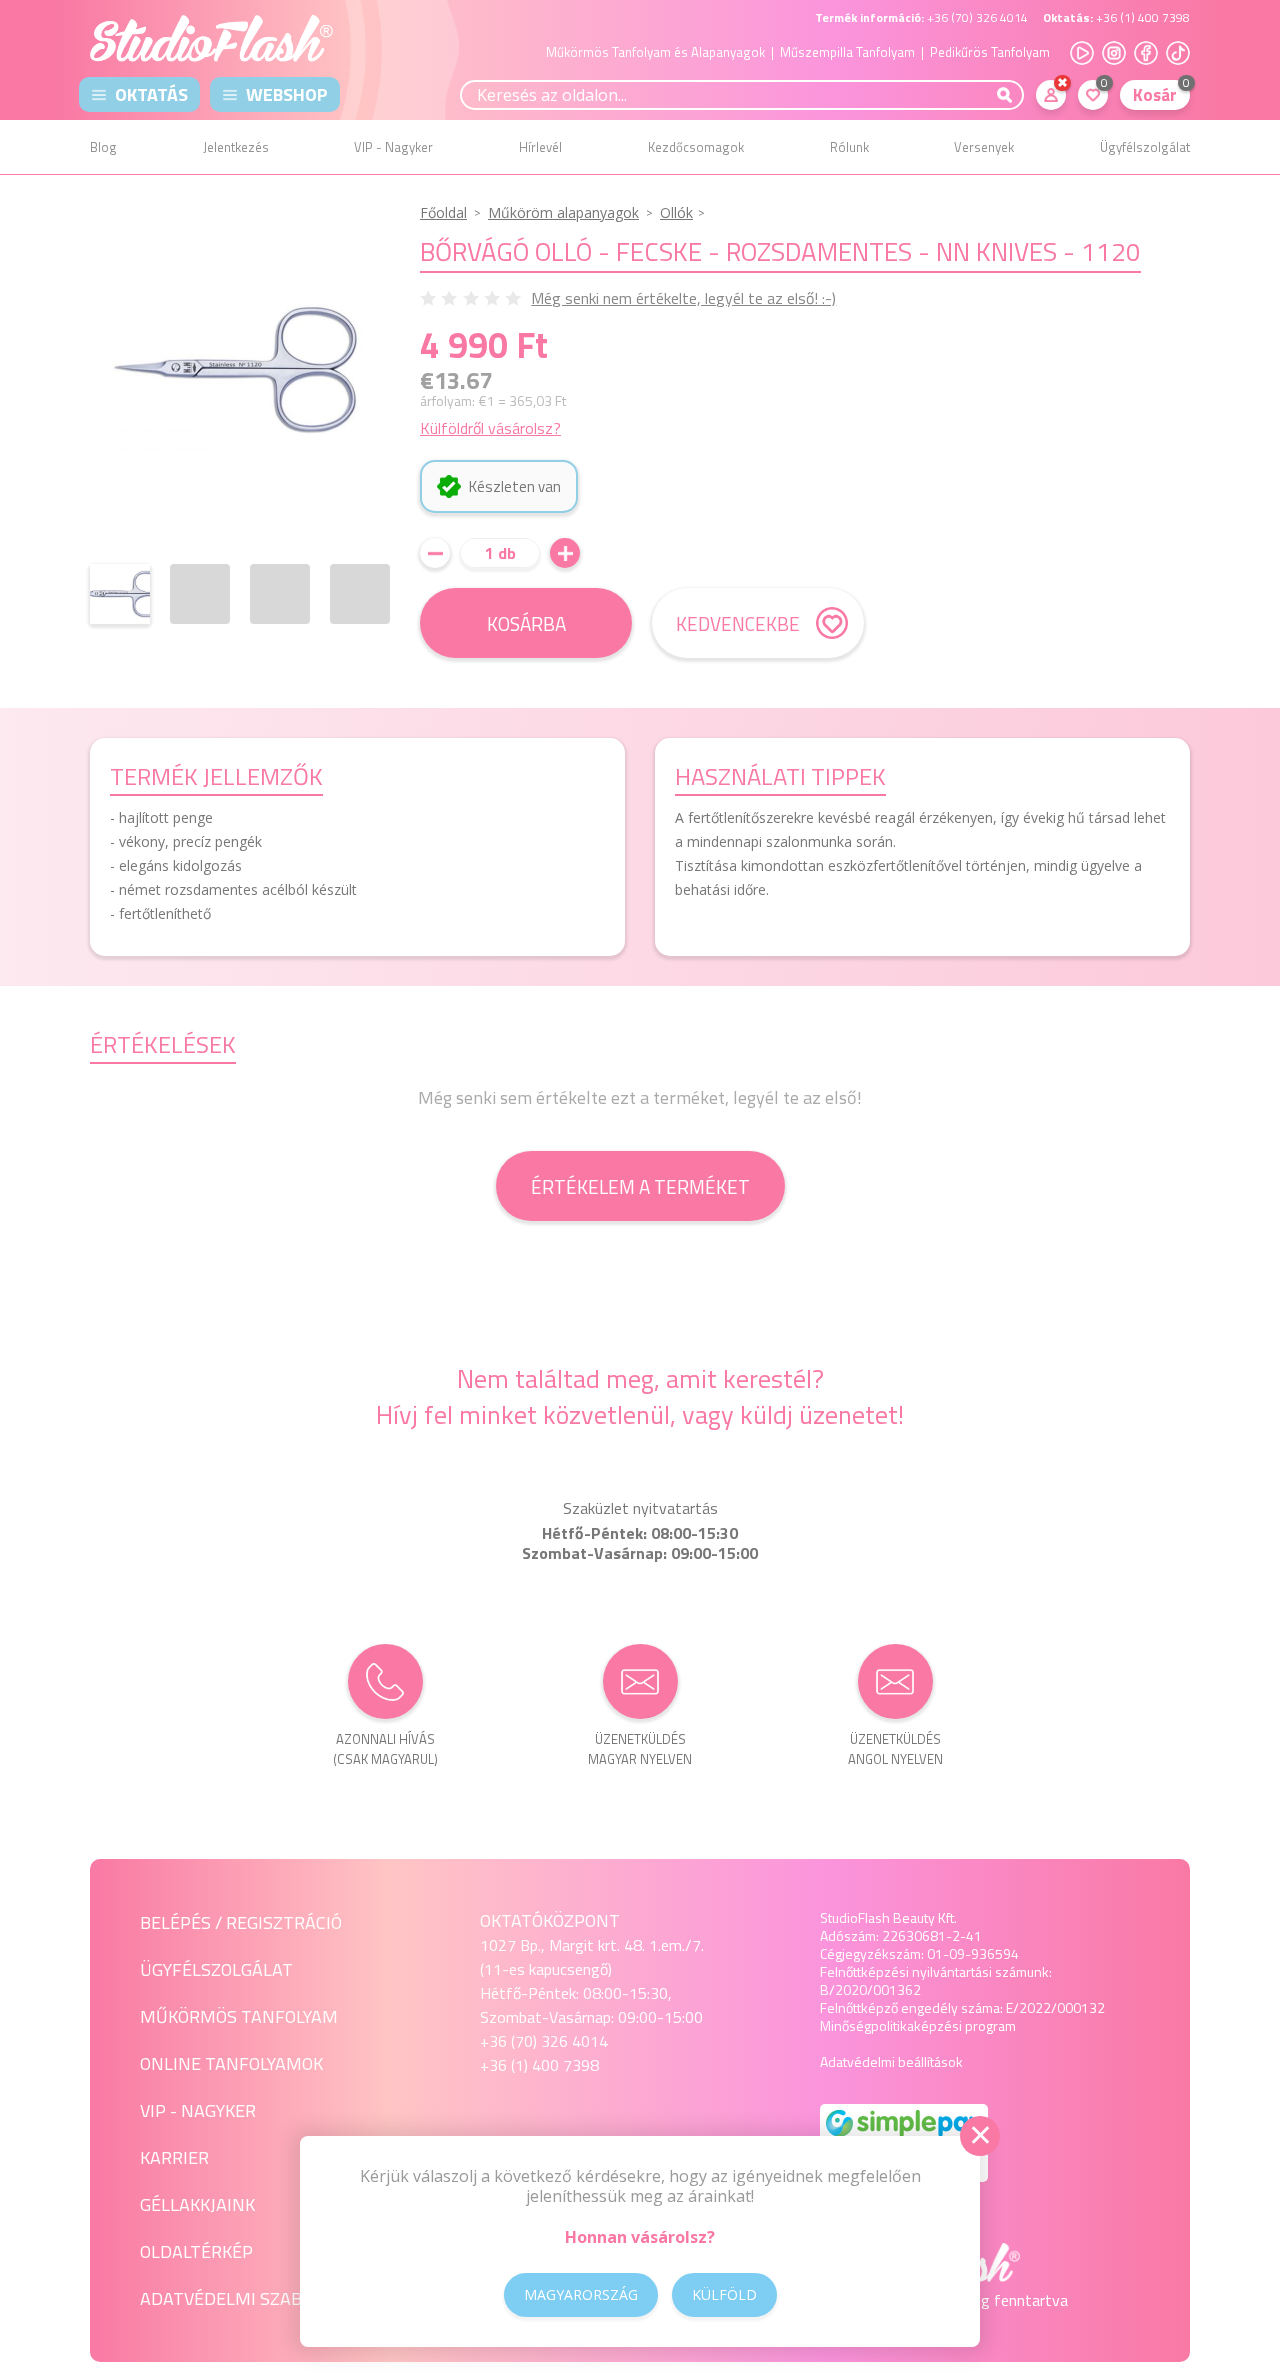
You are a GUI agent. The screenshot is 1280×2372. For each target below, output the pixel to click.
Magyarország (581, 2294)
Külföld (724, 2294)
